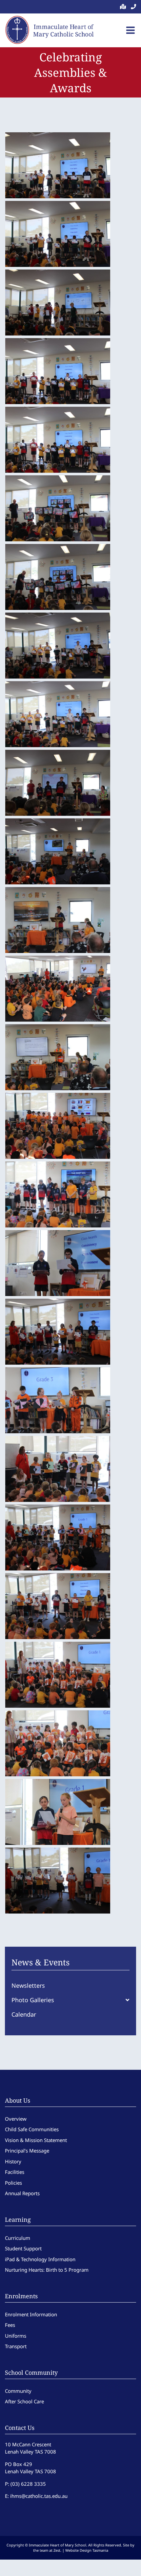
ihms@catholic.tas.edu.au (39, 2496)
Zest (57, 2550)
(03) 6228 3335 (28, 2484)
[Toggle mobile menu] (131, 30)
